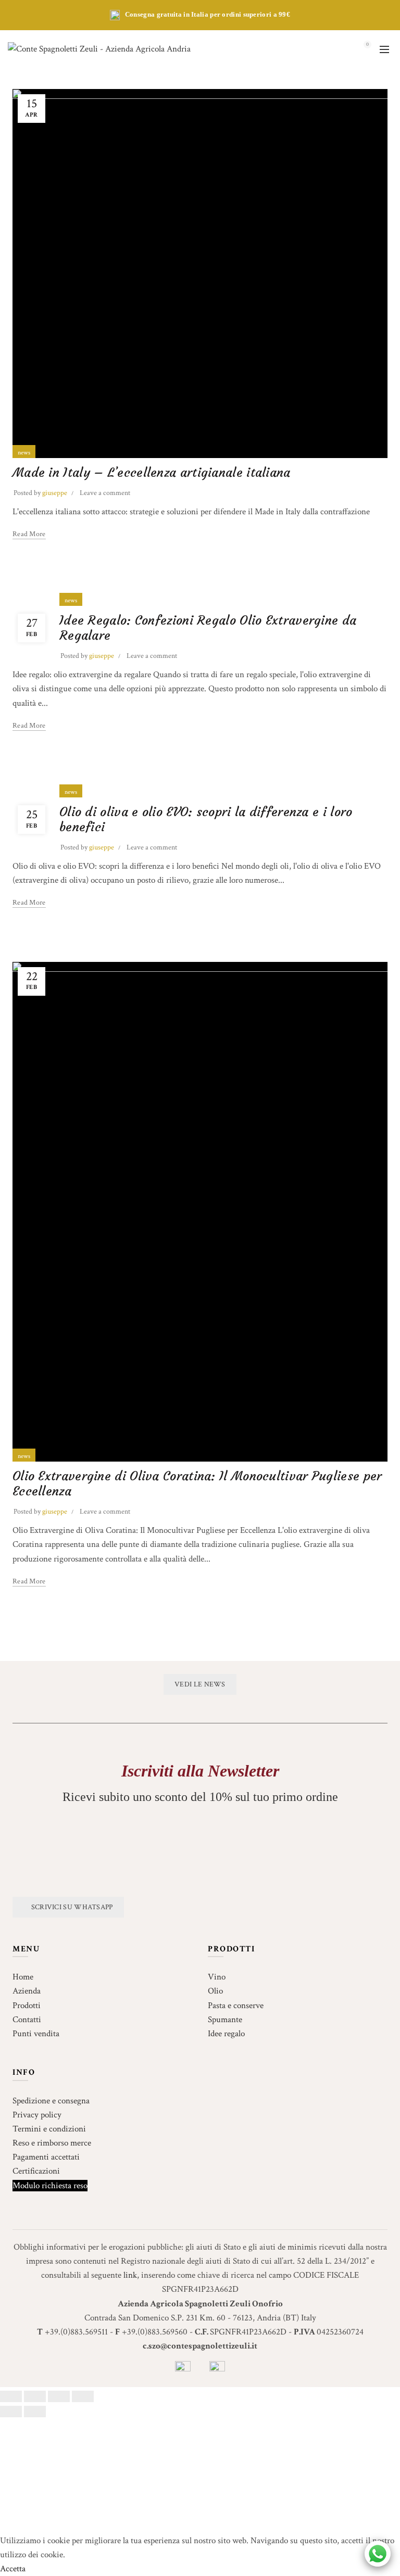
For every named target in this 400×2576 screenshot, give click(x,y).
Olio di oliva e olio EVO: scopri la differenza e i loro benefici (206, 820)
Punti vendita (36, 2034)
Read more (29, 534)
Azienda (27, 1991)
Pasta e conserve (236, 2006)
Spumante (225, 2020)
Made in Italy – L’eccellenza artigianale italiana (152, 473)
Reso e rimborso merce (52, 2143)
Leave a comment (105, 493)
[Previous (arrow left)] (11, 2412)
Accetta (13, 2569)
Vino (217, 1977)
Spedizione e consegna (51, 2101)
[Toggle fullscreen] (59, 2396)
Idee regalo (226, 2034)
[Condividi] (35, 2396)
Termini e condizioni (49, 2129)
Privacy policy (37, 2115)
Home (23, 1977)
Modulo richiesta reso (50, 2186)
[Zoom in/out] (83, 2396)
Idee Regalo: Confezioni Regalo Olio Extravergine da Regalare (208, 628)
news (24, 453)
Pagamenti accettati (46, 2157)
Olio (215, 1991)
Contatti (27, 2020)
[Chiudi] (11, 2396)
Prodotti (27, 2006)
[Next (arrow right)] (35, 2412)
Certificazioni (36, 2171)
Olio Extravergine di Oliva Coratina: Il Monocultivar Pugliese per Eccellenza (197, 1484)
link (130, 2275)
